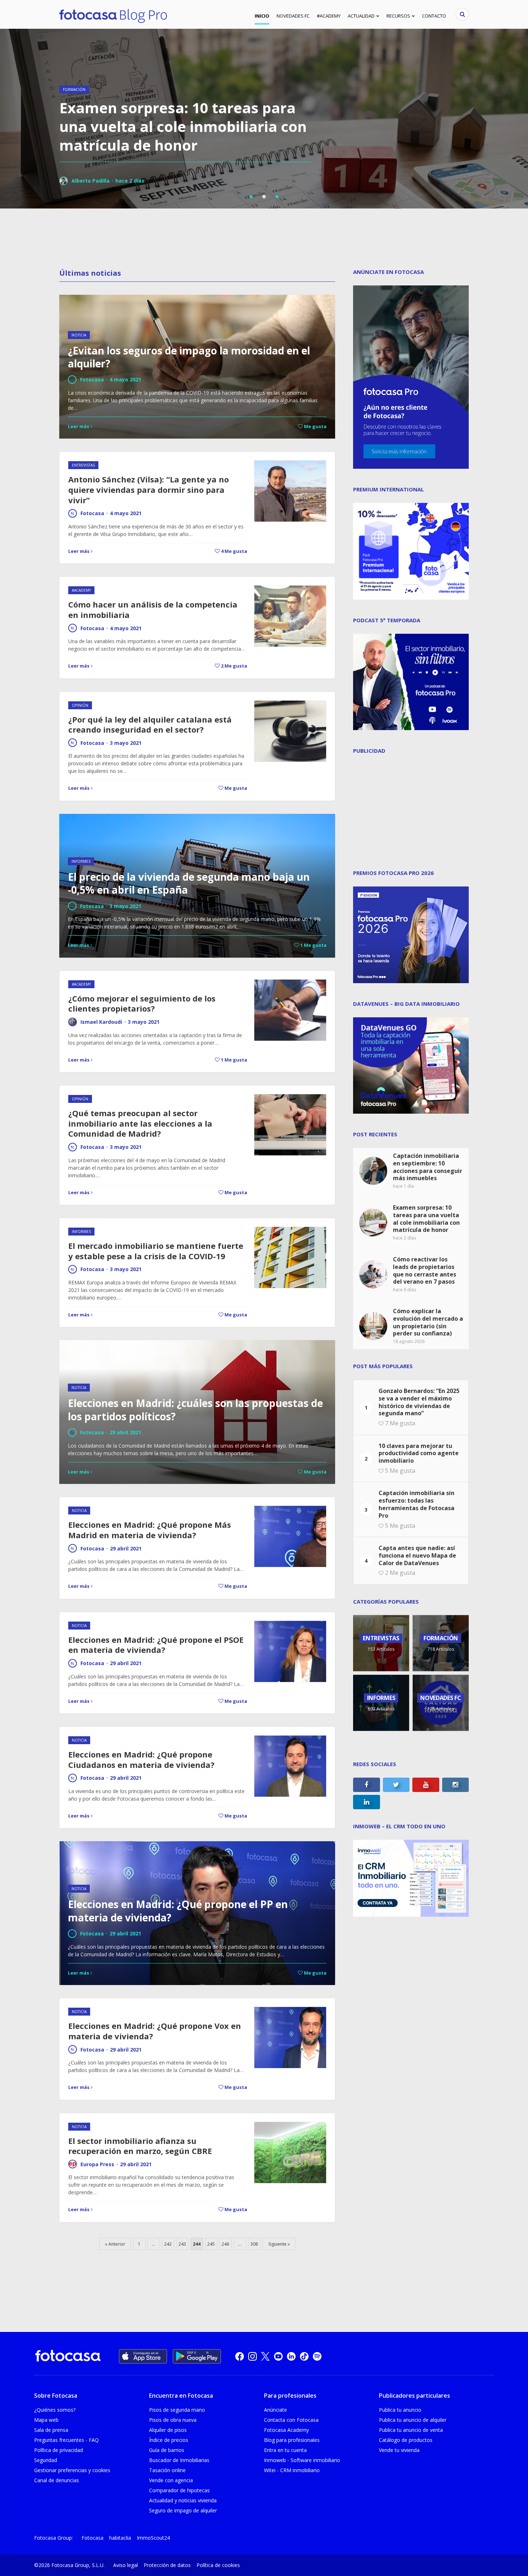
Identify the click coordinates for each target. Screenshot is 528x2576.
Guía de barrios (167, 2450)
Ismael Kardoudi (101, 1022)
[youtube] (278, 2356)
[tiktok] (304, 2356)
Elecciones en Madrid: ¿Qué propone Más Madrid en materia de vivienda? (150, 1530)
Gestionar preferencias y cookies (72, 2470)
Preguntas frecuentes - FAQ (66, 2440)
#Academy (329, 16)
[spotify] (317, 2356)
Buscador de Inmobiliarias (179, 2460)
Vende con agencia (171, 2480)
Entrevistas (83, 465)
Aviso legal (126, 2565)
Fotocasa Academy (286, 2430)
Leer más (79, 551)
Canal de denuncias (57, 2480)
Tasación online (167, 2470)
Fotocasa (92, 513)
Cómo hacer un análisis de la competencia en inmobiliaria (153, 609)
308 (254, 2244)
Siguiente (277, 2244)
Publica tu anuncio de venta (411, 2430)
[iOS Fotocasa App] (143, 2356)
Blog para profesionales (292, 2440)
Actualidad (361, 16)
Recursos (398, 16)
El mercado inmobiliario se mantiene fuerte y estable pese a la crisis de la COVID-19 (156, 1251)
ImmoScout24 (153, 2538)
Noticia (79, 1511)
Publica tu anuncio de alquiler (413, 2420)
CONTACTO (434, 16)
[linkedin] (291, 2356)
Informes (81, 1232)
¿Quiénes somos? (55, 2410)
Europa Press (97, 2164)
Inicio (262, 16)
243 (182, 2244)
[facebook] (240, 2356)
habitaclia (120, 2538)
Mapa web (46, 2420)
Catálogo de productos (406, 2440)
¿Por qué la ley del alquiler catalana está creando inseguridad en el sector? (150, 725)
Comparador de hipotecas (179, 2490)
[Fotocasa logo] (68, 2357)
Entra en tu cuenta (285, 2450)
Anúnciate (275, 2410)
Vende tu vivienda (399, 2450)
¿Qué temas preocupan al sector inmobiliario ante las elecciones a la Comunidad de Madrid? (140, 1123)
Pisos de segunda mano (177, 2410)
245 (211, 2244)
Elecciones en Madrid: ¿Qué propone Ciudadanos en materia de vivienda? (141, 1759)
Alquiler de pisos (168, 2430)
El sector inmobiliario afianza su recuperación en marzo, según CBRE (140, 2146)
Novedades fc (293, 16)
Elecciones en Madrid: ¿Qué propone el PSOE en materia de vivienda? (156, 1645)
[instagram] (253, 2356)
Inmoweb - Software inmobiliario (302, 2460)
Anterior (117, 2244)
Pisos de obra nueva (173, 2420)
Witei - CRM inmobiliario (292, 2470)
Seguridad (46, 2460)
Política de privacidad (59, 2450)
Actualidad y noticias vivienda (183, 2500)
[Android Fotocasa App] (197, 2356)
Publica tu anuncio (400, 2410)
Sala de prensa (51, 2430)
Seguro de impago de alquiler (183, 2510)
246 (225, 2244)
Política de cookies (218, 2565)
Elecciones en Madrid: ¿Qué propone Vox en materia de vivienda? (155, 2031)
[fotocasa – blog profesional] (113, 14)
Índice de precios (169, 2440)
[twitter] (265, 2356)
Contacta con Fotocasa (291, 2420)
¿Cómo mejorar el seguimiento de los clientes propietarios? (142, 1003)
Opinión (80, 705)
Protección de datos (167, 2565)
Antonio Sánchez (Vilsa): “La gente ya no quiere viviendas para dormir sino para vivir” (149, 489)
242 (168, 2244)
